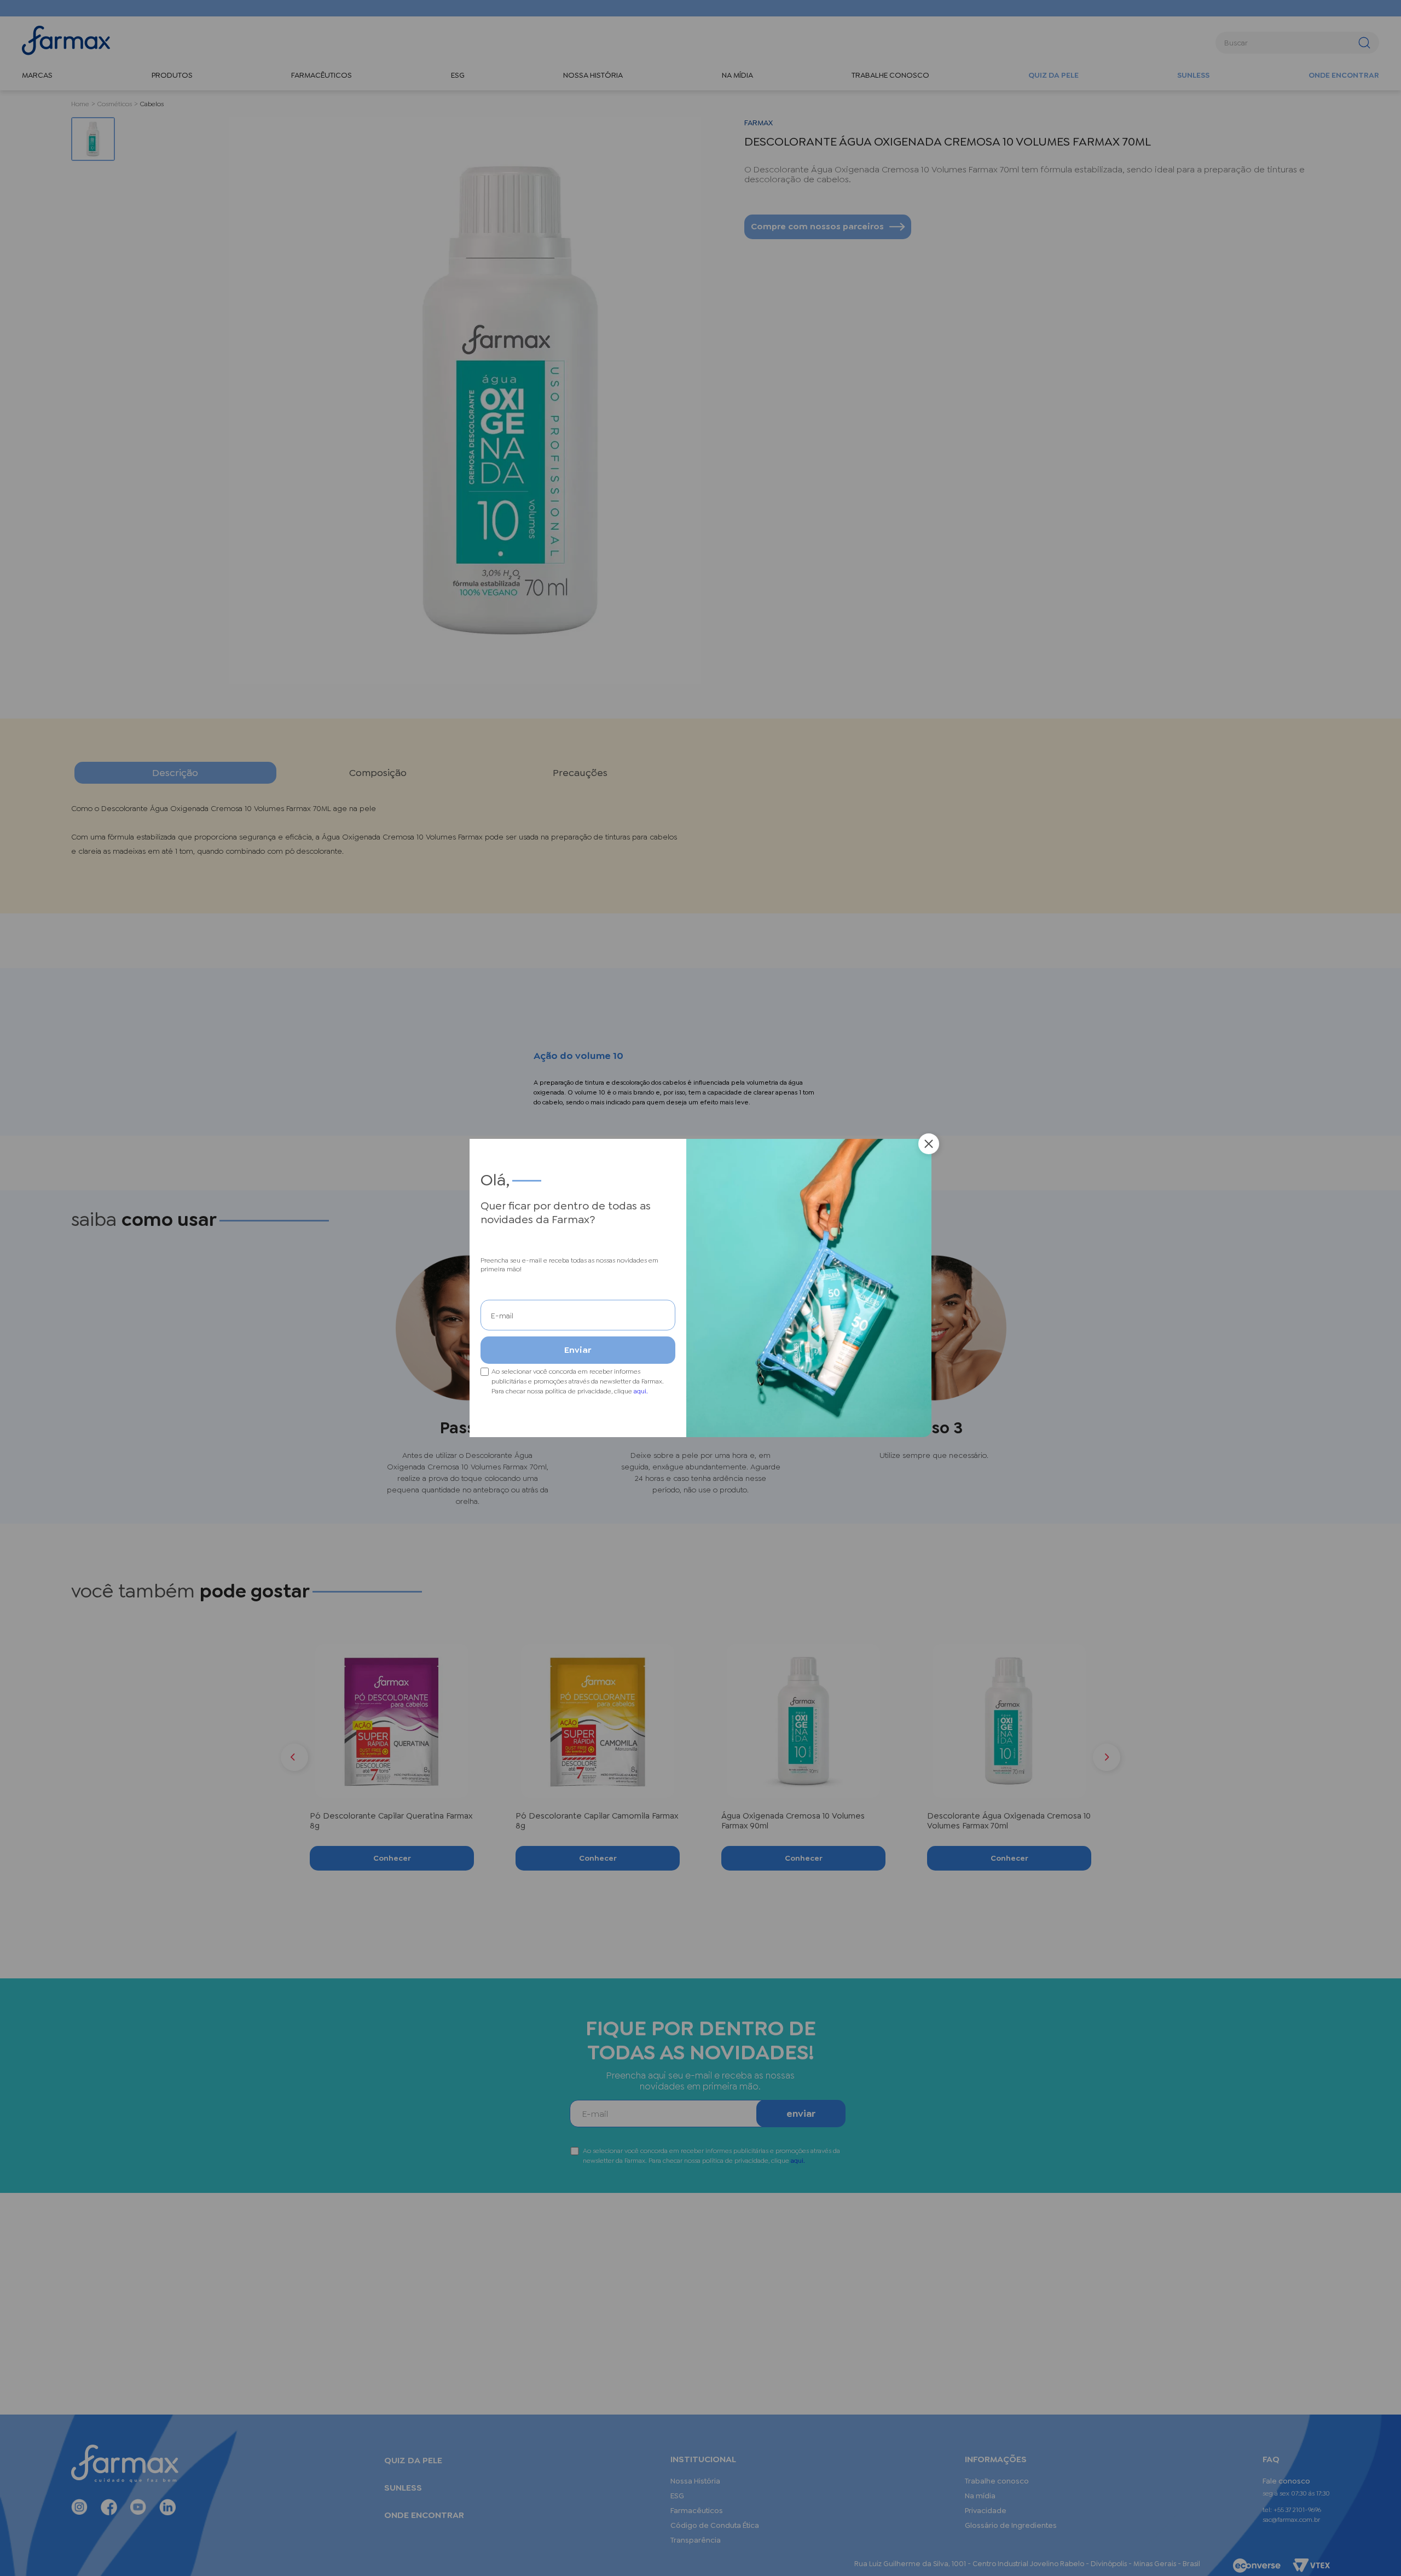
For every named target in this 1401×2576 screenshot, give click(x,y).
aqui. (641, 1391)
